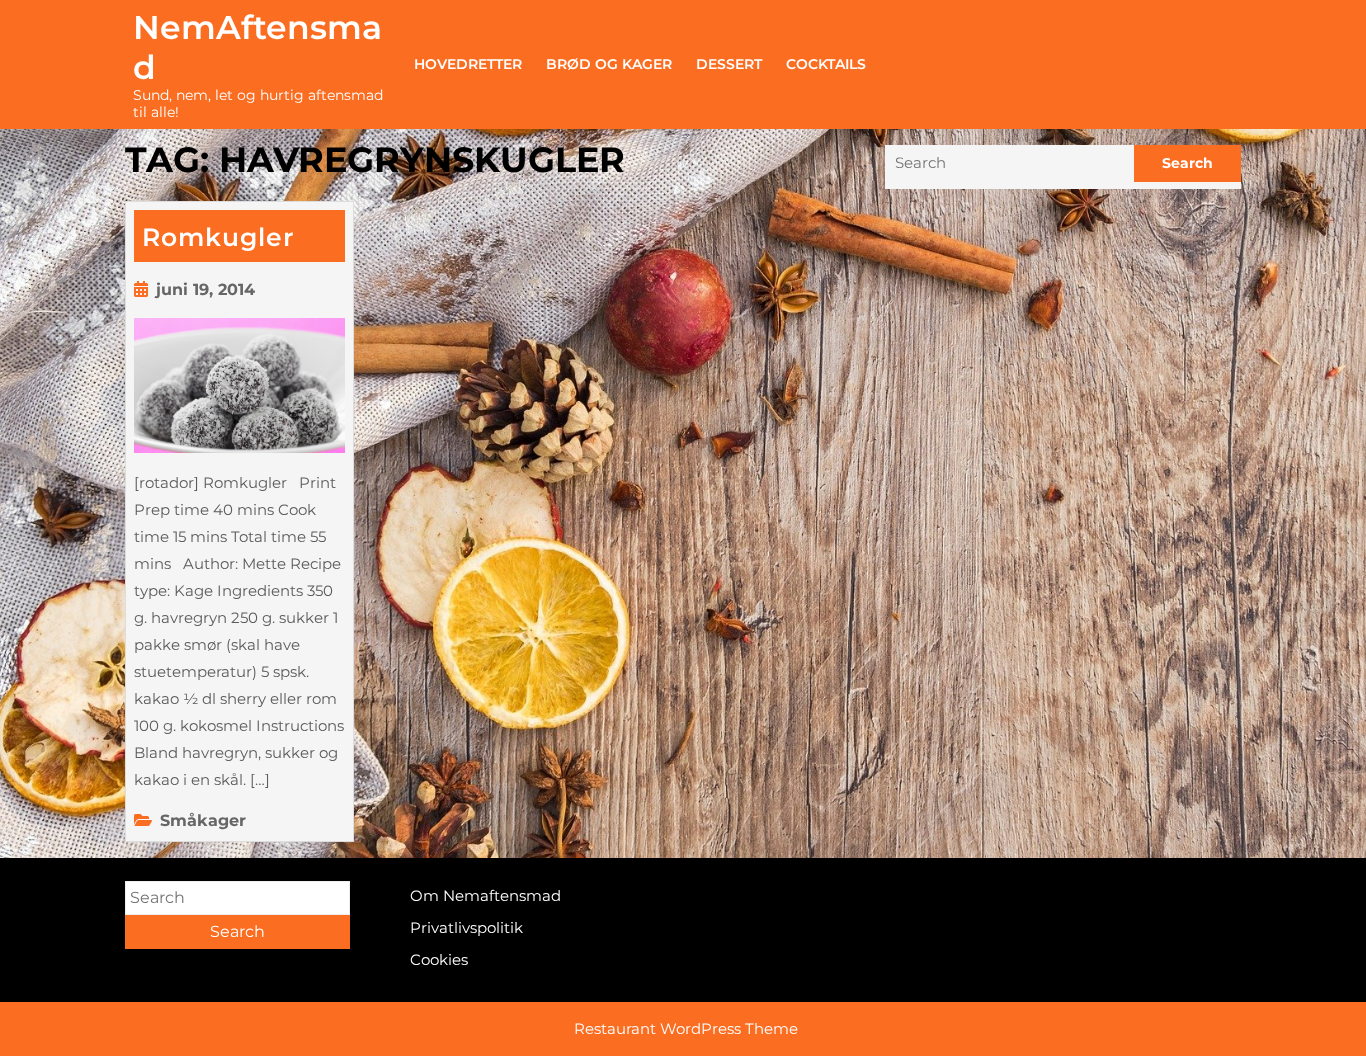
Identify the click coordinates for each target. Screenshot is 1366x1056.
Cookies (439, 959)
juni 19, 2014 (205, 289)
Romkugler (218, 237)
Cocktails (826, 64)
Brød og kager (609, 64)
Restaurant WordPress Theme (686, 1028)
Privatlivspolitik (466, 927)
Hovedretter (468, 64)
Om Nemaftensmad (485, 895)
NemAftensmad (257, 47)
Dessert (729, 64)
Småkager (203, 820)
